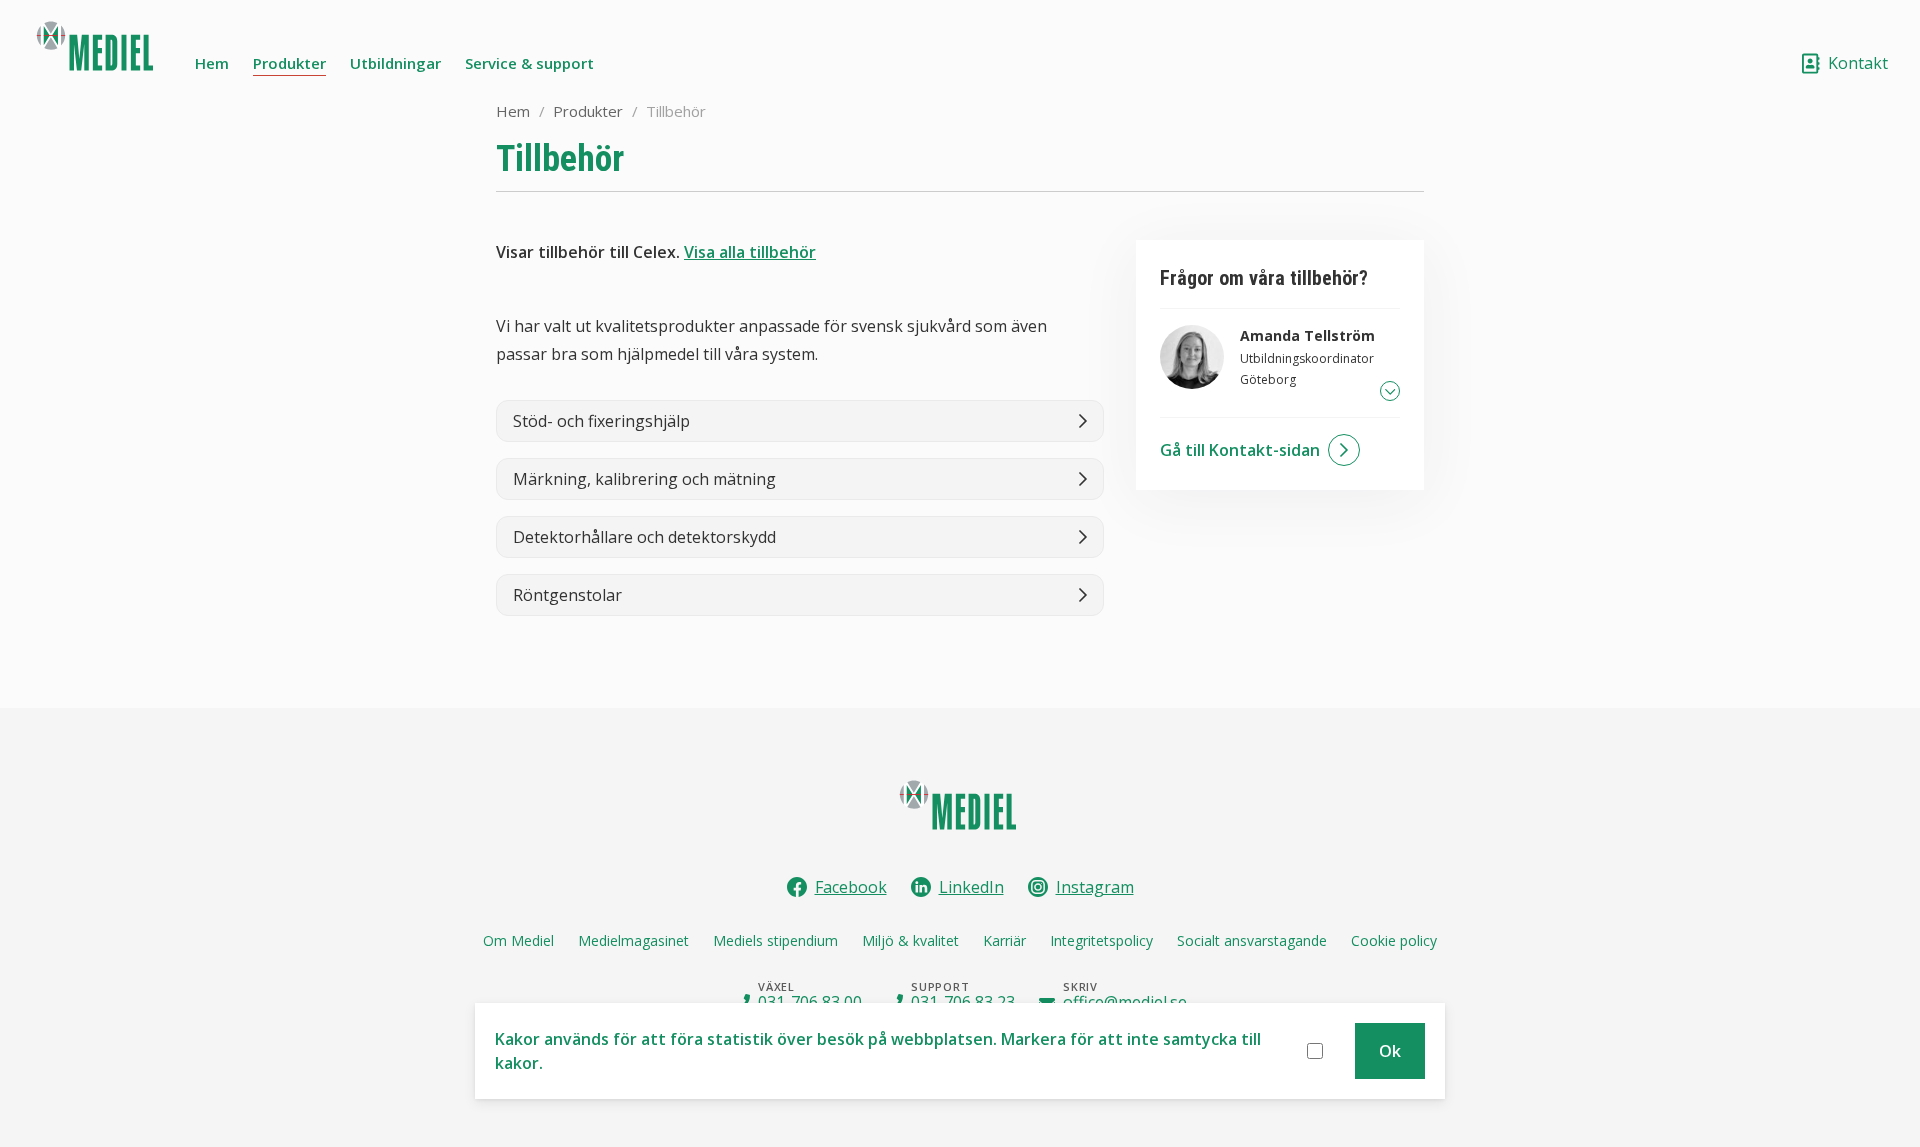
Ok (1390, 1051)
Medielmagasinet (633, 940)
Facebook (851, 887)
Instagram (1095, 887)
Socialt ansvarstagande (1252, 940)
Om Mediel (518, 940)
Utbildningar (395, 63)
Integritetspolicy (1101, 940)
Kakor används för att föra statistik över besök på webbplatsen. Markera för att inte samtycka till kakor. (878, 1051)
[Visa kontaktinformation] (1390, 391)
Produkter (289, 63)
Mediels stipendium (775, 940)
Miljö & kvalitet (910, 940)
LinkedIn (971, 887)
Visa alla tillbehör (750, 252)
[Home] (97, 52)
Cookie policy (1394, 940)
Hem (212, 63)
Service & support (529, 63)
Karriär (1004, 940)
